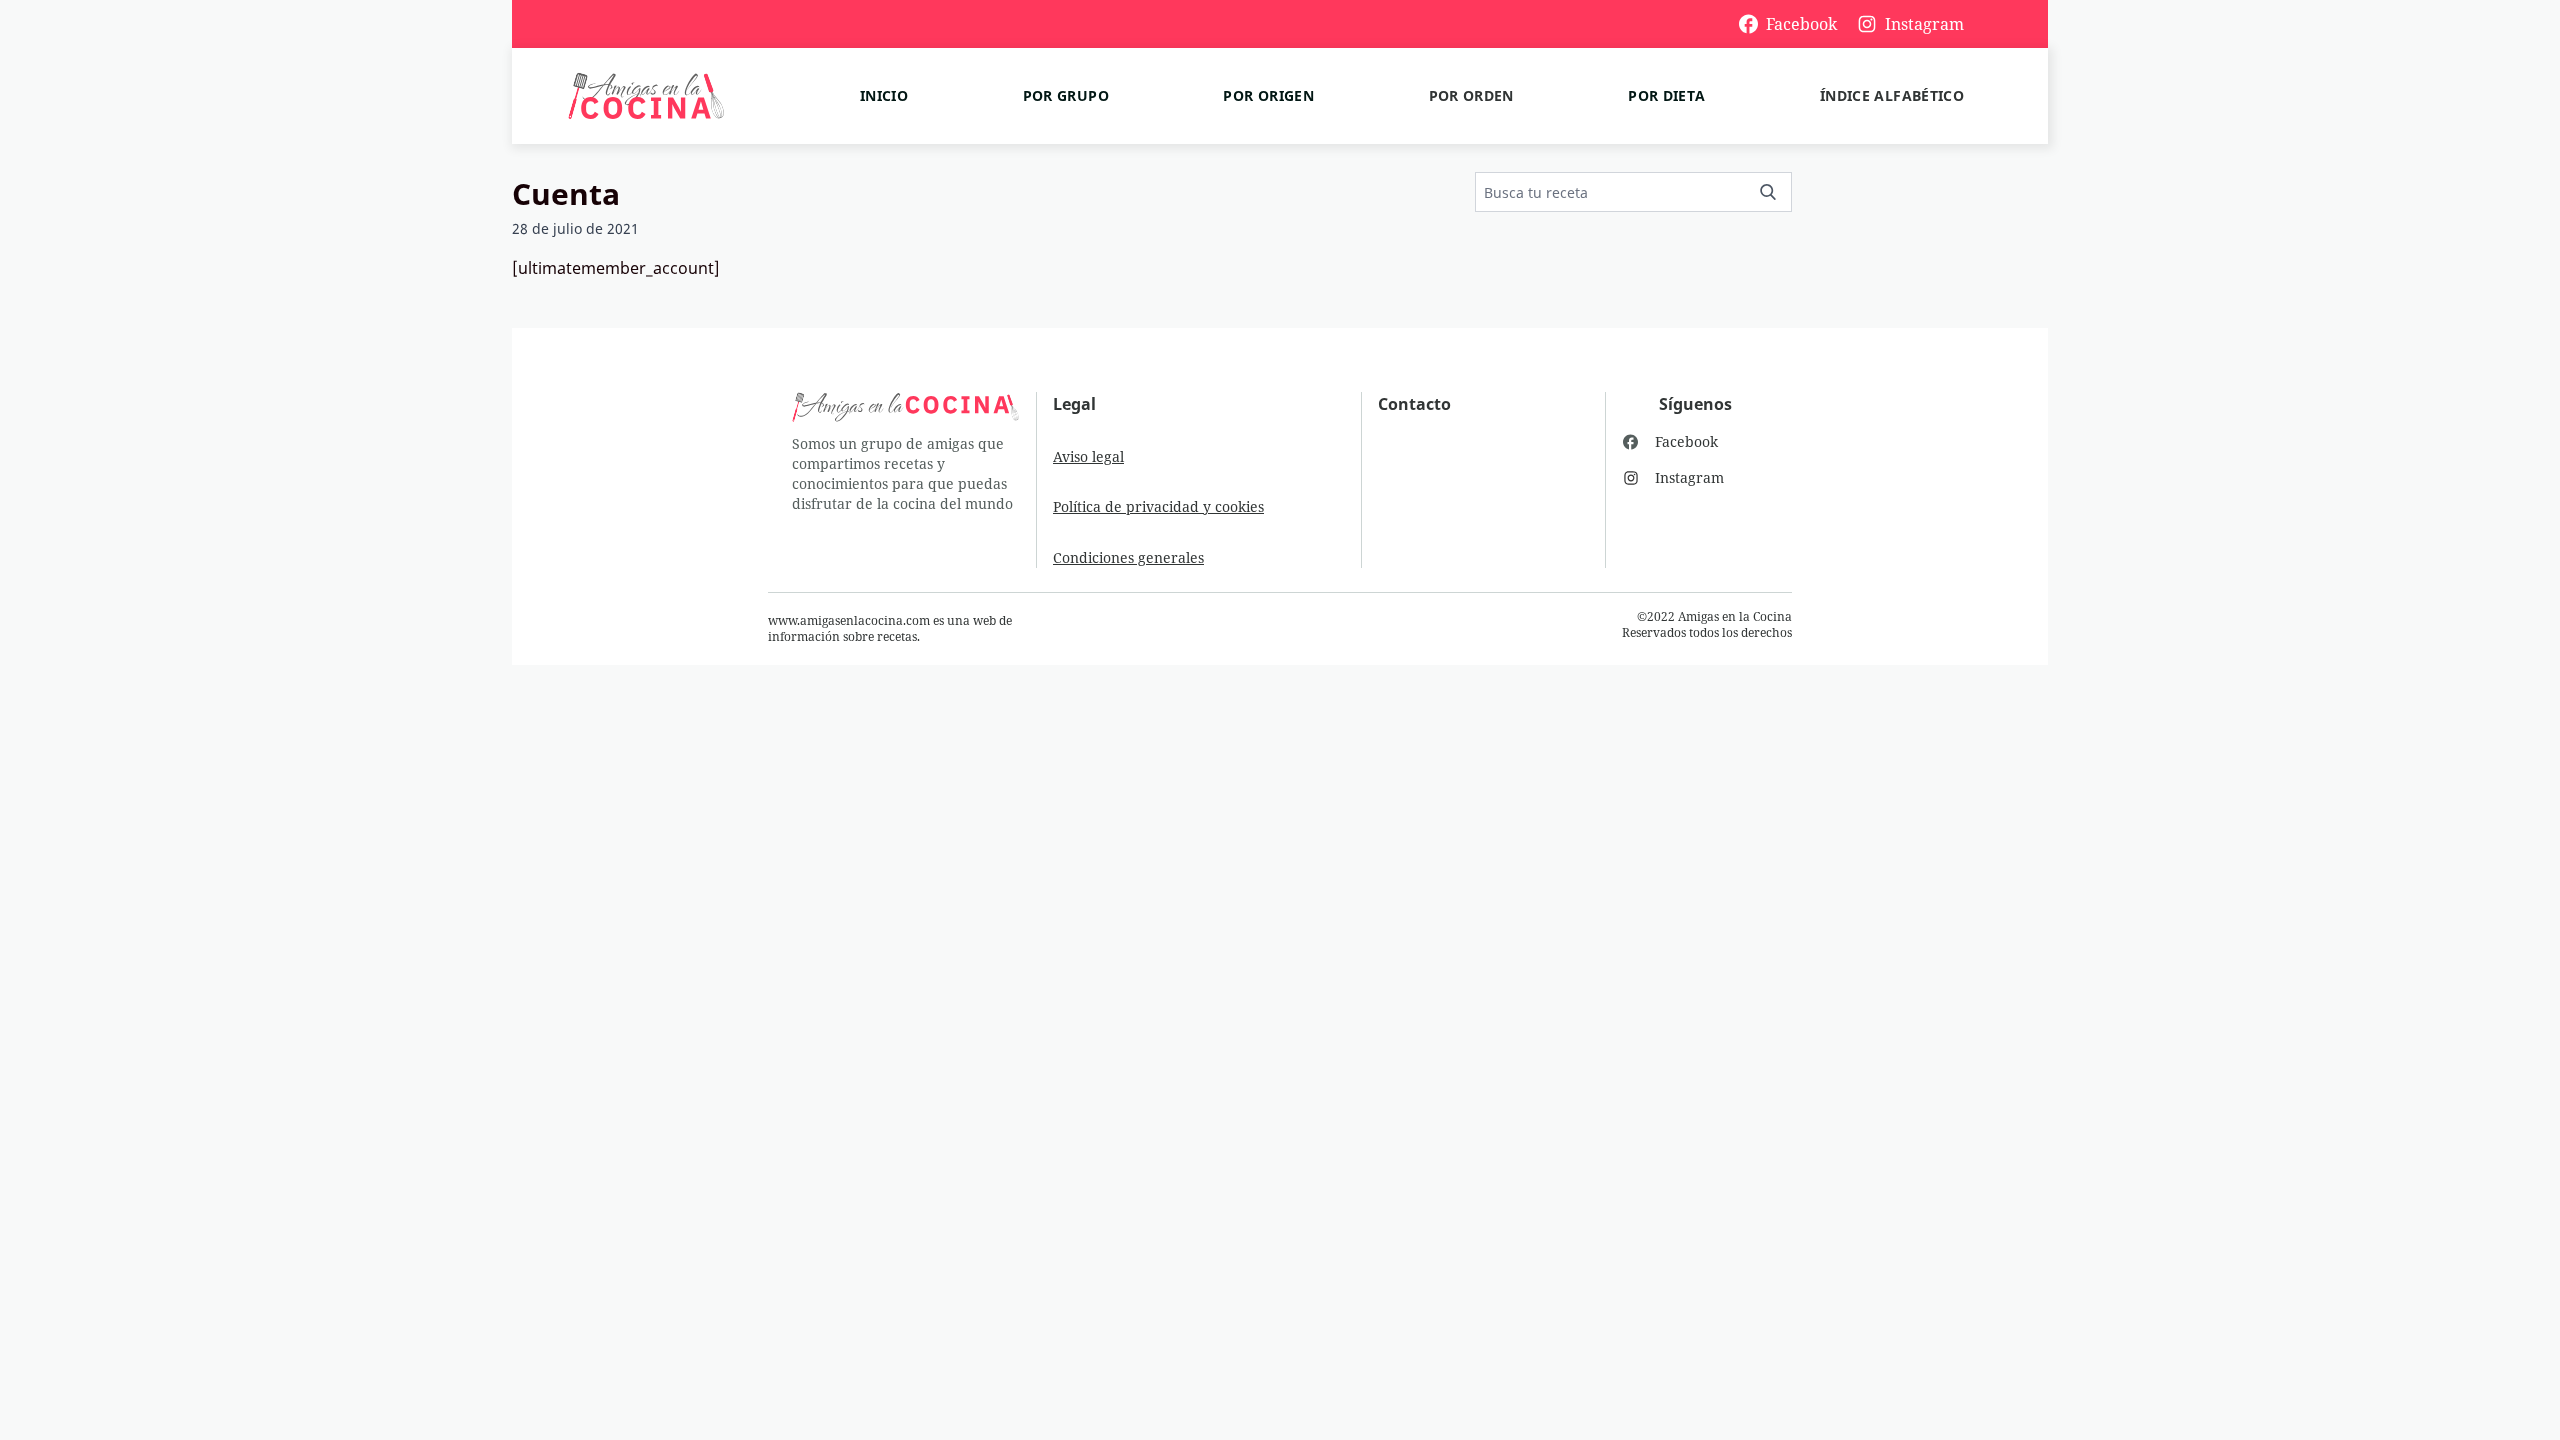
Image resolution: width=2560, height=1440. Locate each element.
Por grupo (1066, 95)
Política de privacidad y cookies (1158, 506)
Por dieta (1666, 95)
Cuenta (566, 193)
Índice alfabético (1892, 95)
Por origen (1268, 95)
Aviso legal (1088, 456)
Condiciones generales (1128, 557)
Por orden (1471, 95)
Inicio (884, 95)
